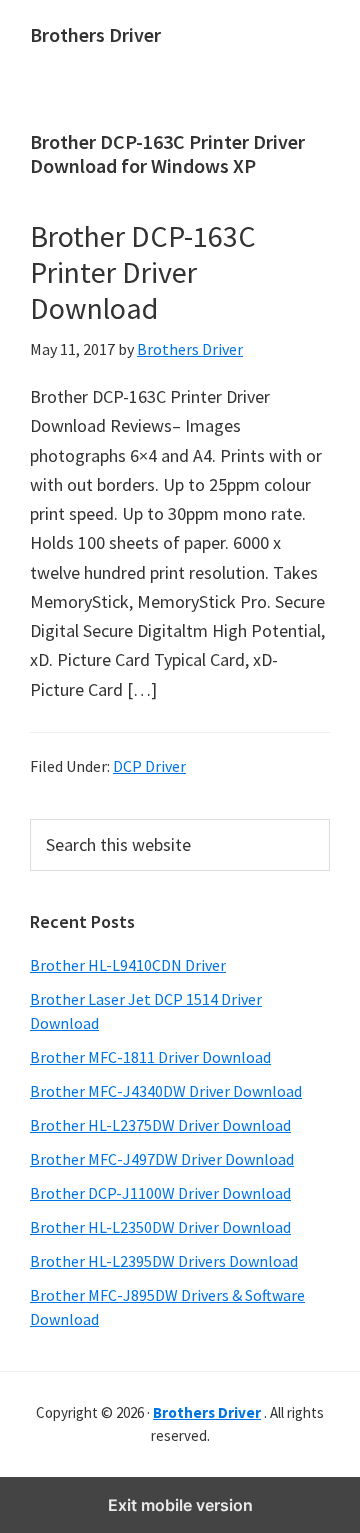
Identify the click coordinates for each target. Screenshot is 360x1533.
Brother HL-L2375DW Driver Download (160, 1125)
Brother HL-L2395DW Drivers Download (164, 1261)
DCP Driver (149, 766)
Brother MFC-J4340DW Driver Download (166, 1091)
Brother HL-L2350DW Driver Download (160, 1227)
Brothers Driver (95, 34)
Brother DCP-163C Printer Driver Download (143, 272)
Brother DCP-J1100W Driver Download (160, 1193)
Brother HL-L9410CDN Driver (128, 965)
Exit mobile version (180, 1505)
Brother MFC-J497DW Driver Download (162, 1159)
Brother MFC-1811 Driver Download (150, 1057)
